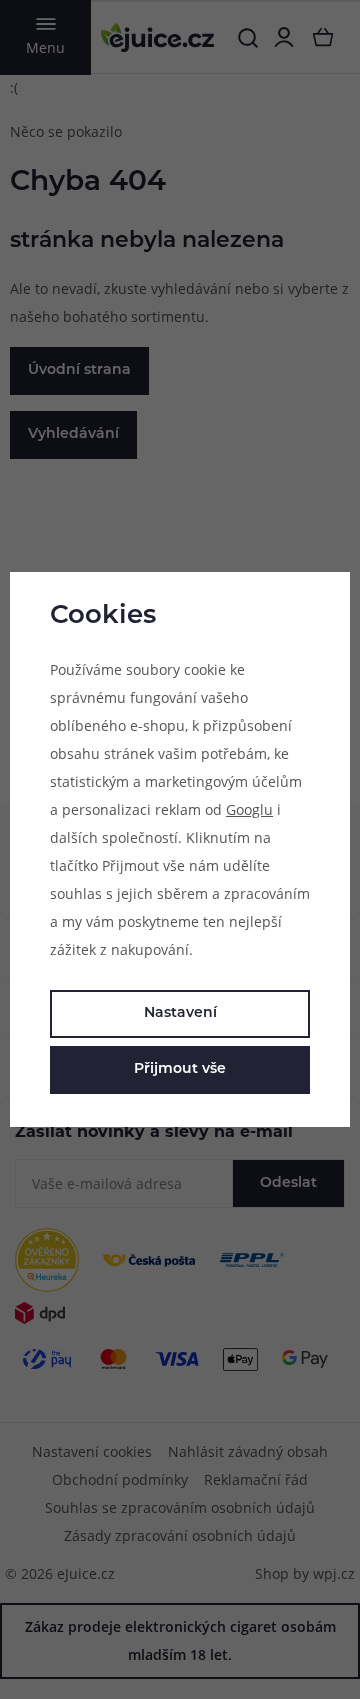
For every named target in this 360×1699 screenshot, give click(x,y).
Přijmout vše (180, 1069)
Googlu (249, 809)
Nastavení (180, 1013)
